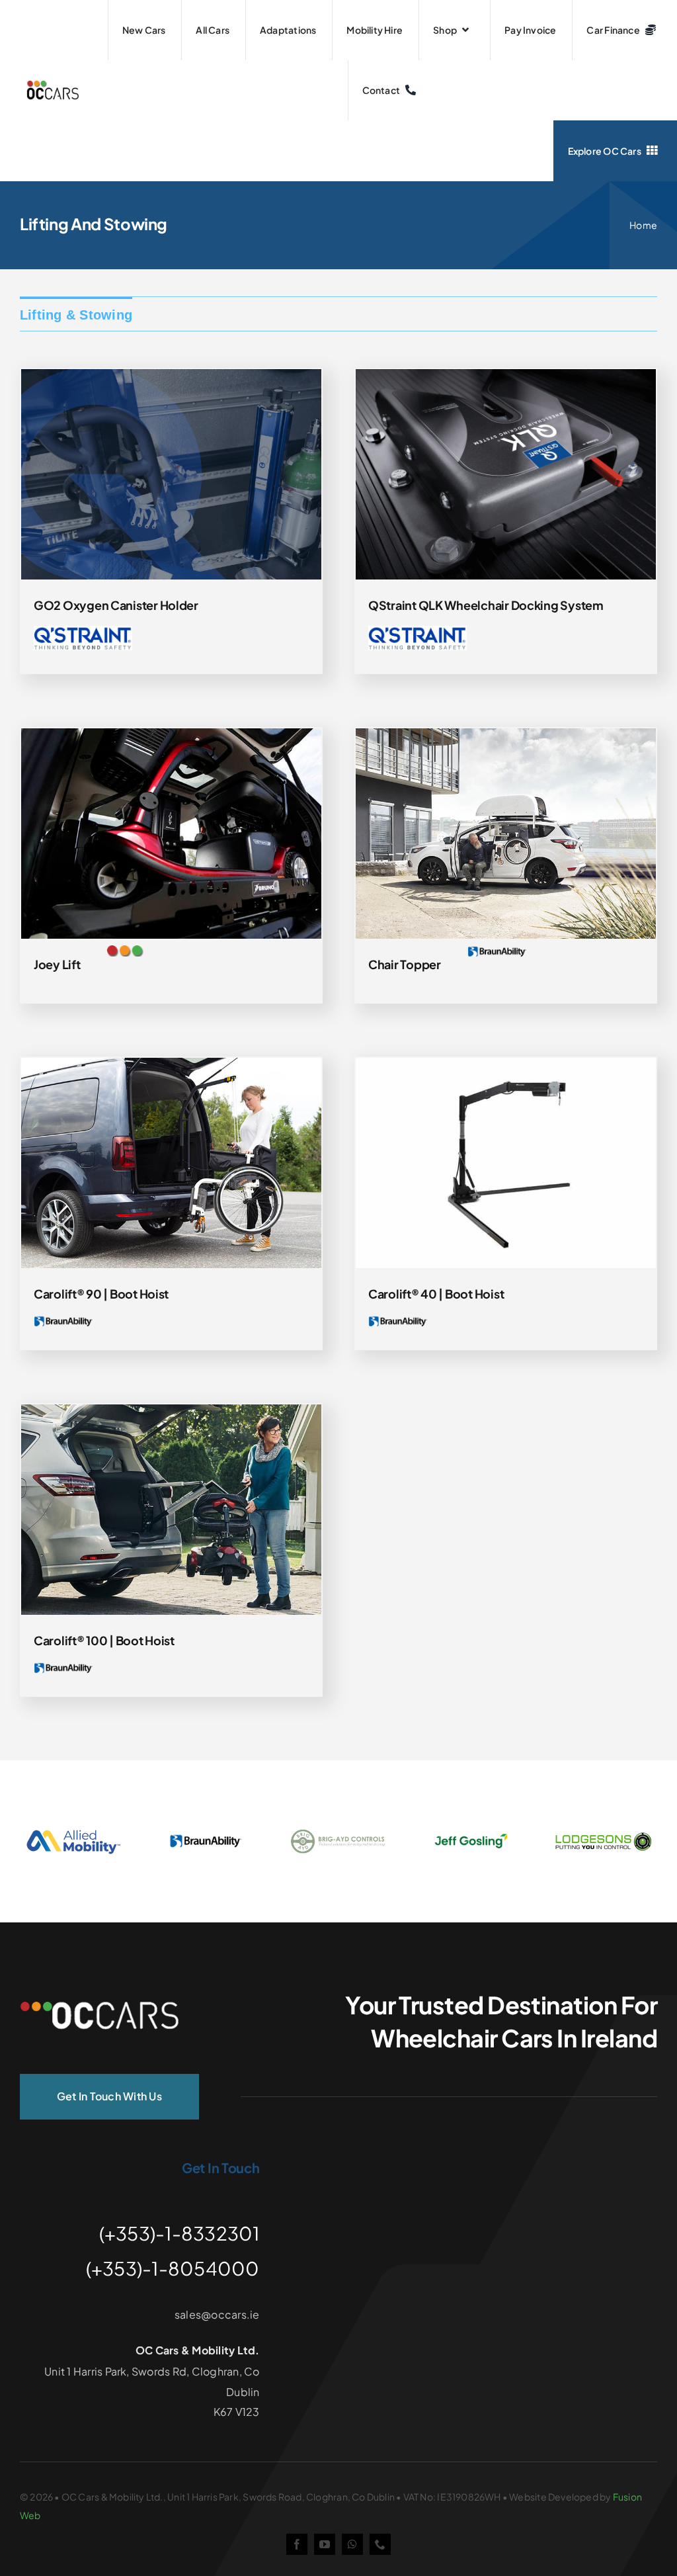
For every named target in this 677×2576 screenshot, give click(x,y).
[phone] (380, 2544)
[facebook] (297, 2544)
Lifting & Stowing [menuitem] (76, 315)
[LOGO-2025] (53, 86)
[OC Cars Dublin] (99, 2007)
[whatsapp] (352, 2544)
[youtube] (325, 2544)
